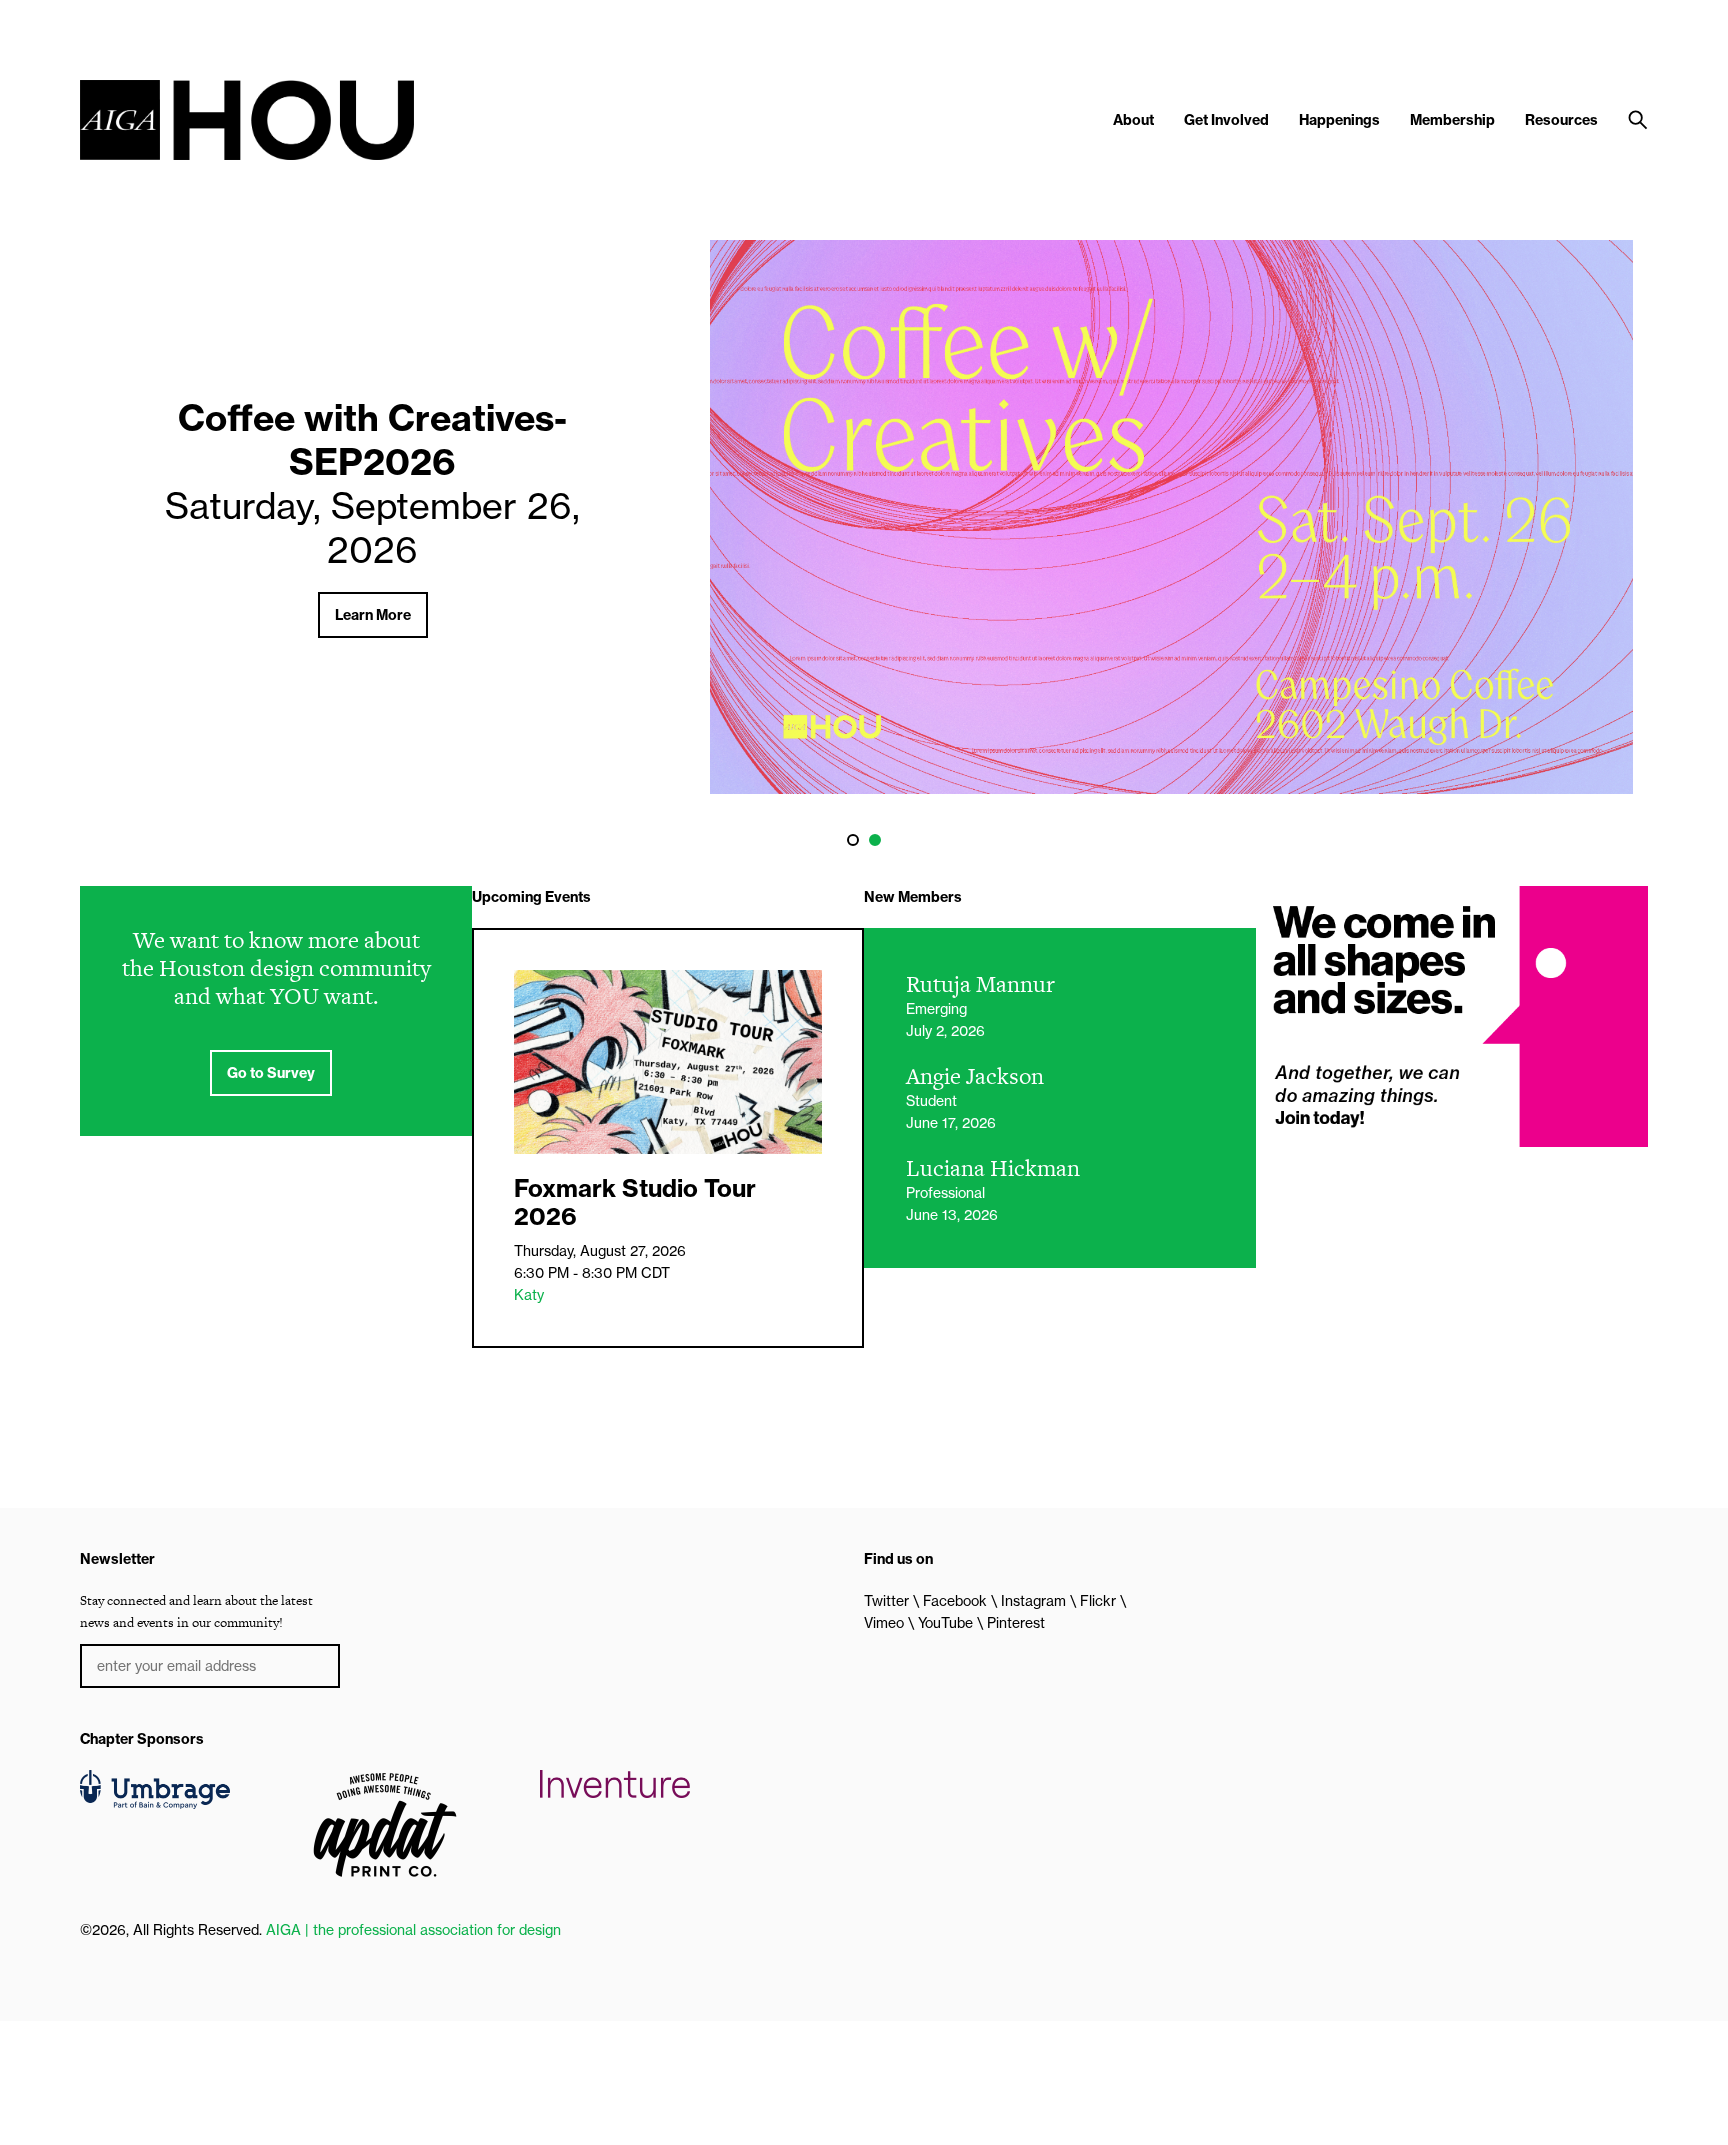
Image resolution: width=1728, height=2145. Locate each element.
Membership (1452, 120)
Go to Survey (271, 1073)
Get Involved (1226, 120)
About (1133, 120)
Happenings (1339, 120)
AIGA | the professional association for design (413, 1930)
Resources (1561, 120)
